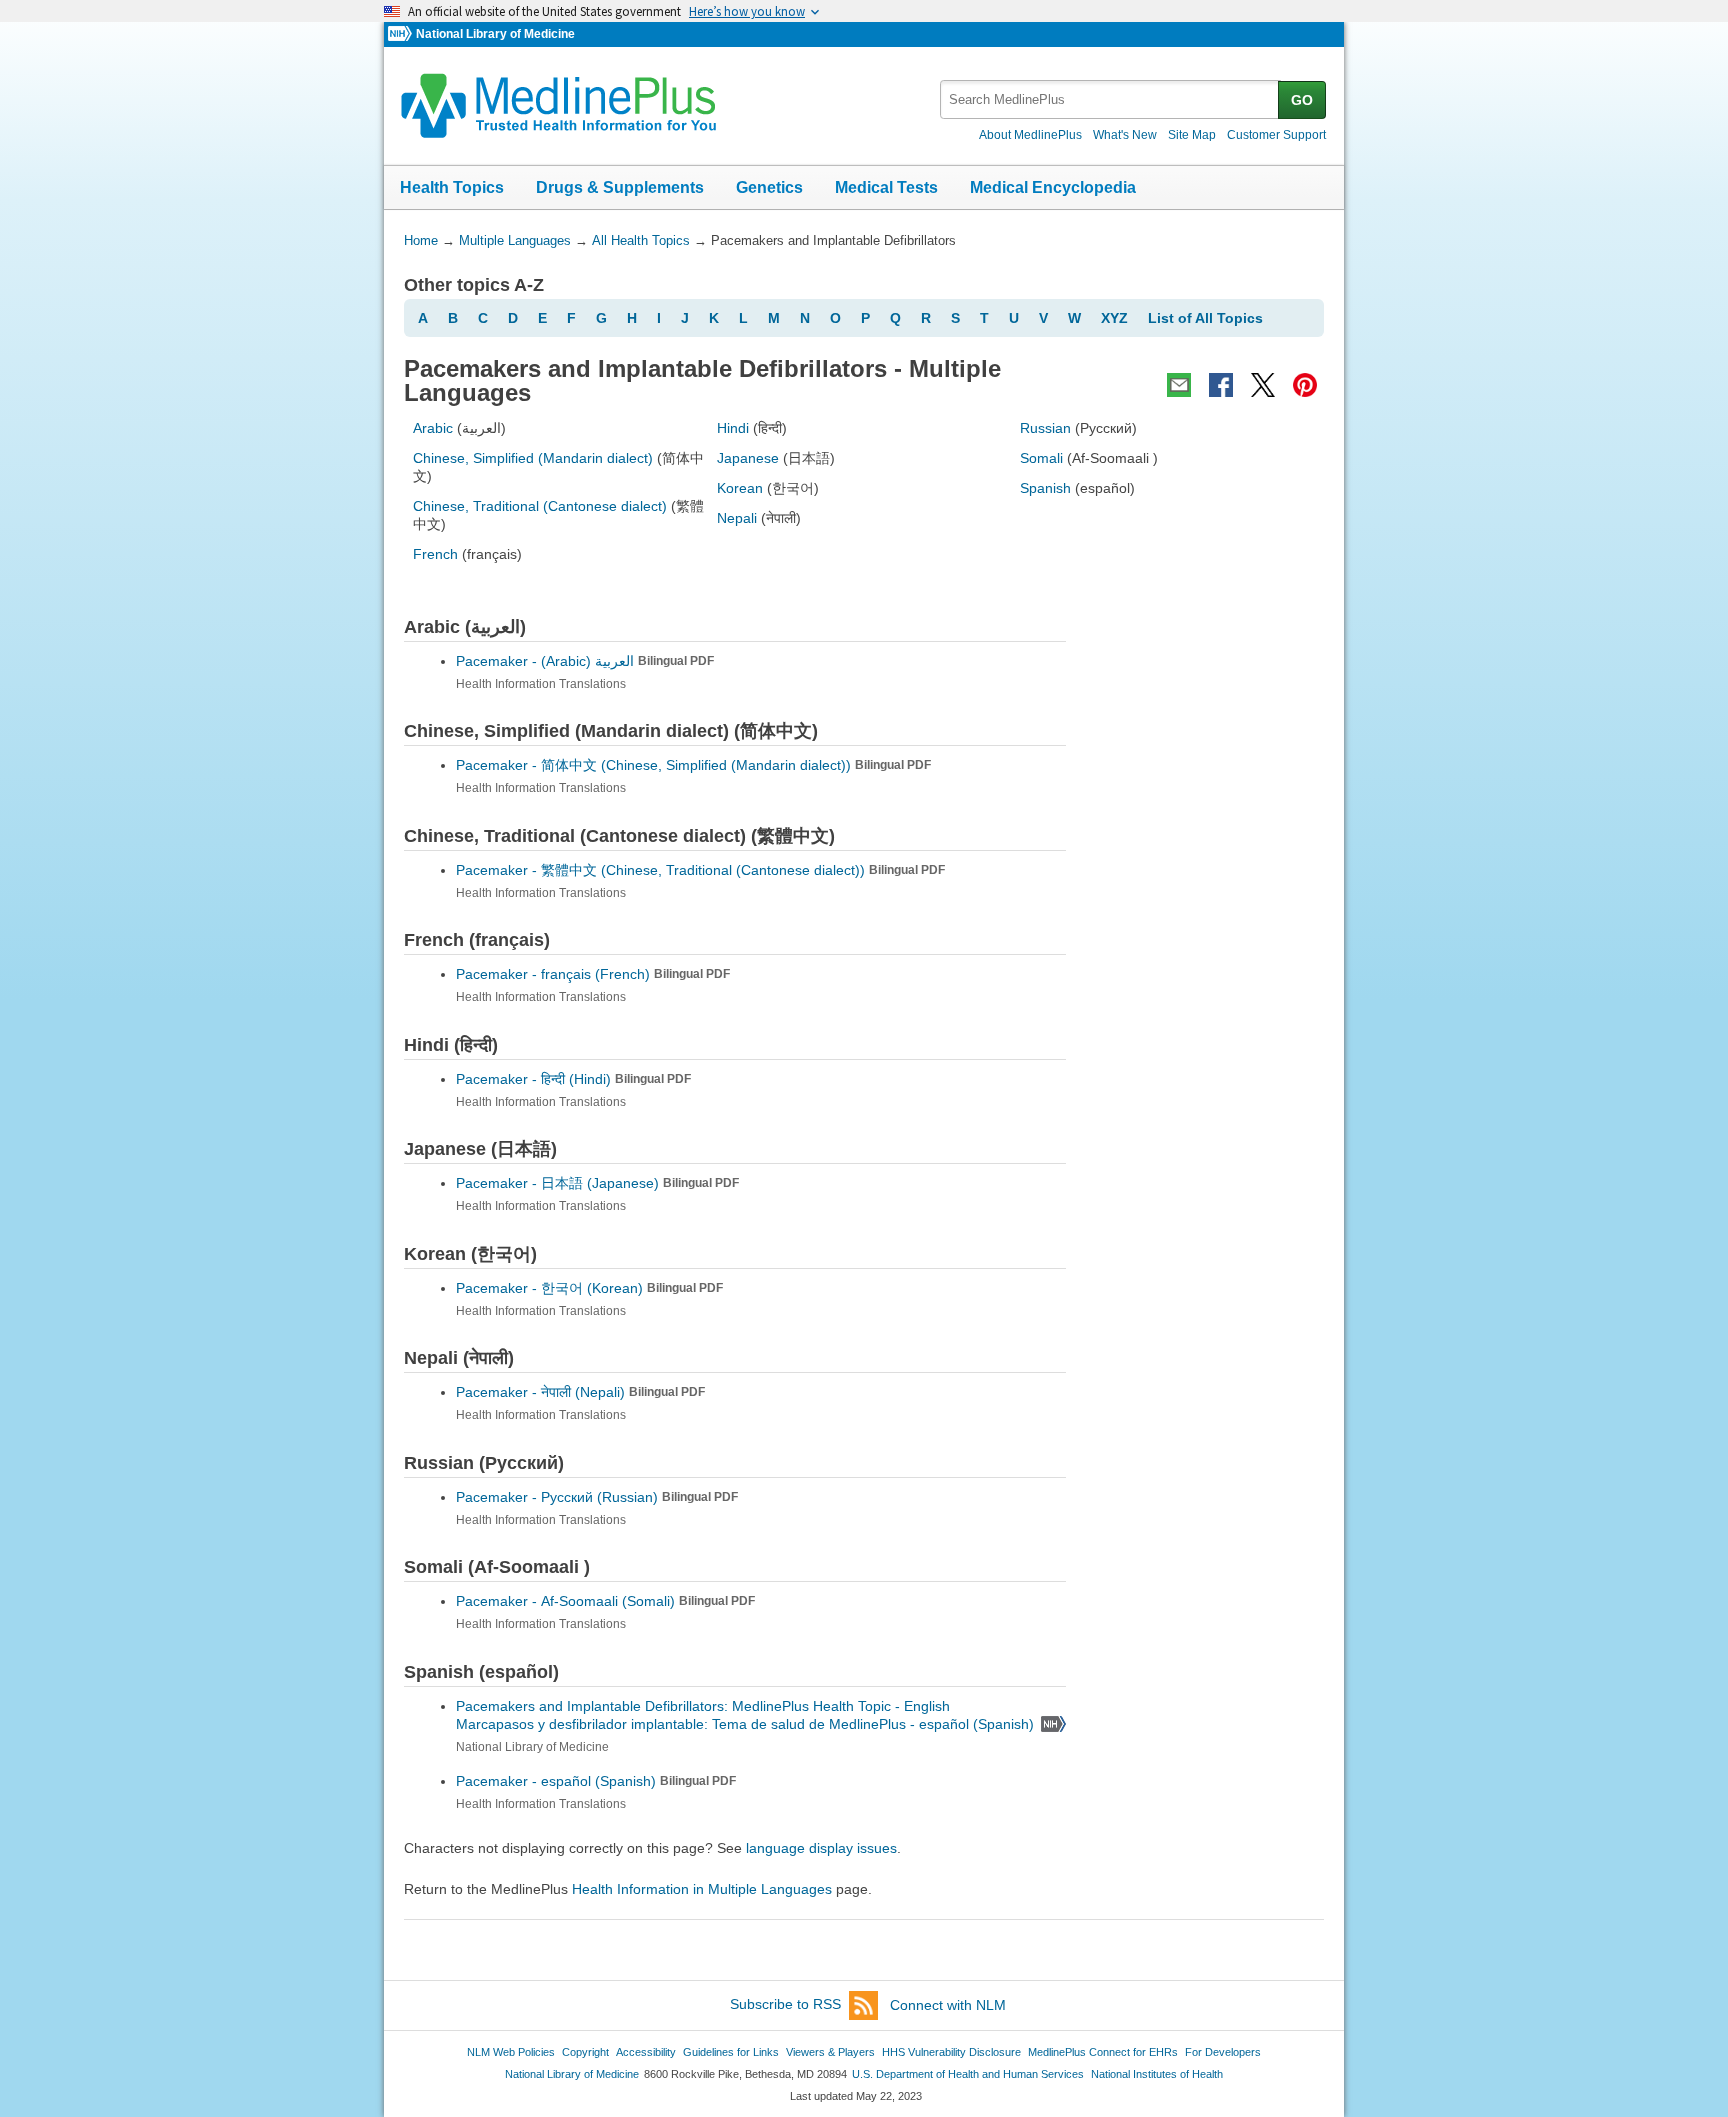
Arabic (433, 428)
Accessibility (646, 2052)
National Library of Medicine (495, 34)
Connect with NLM (948, 2005)
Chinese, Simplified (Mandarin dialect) (533, 458)
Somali (1041, 458)
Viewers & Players (830, 2052)
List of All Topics (1205, 318)
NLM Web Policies (511, 2052)
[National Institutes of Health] (402, 34)
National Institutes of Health (1157, 2074)
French (435, 554)
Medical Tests (886, 187)
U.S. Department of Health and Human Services (968, 2074)
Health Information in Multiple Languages (702, 1889)
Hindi (733, 428)
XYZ (1114, 318)
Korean (740, 488)
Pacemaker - (585, 661)
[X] (1263, 385)
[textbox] (1110, 99)
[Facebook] (1221, 385)
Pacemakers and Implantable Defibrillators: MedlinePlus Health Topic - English (705, 1706)
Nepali (737, 518)
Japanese (748, 458)
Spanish (1045, 488)
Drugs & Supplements (620, 187)
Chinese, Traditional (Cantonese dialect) (540, 506)
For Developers (1223, 2052)
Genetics (769, 187)
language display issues (821, 1848)
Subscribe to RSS (785, 2005)
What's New (1125, 135)
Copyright (585, 2052)
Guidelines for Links (731, 2052)
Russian (1045, 428)
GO (1302, 100)
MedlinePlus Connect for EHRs (1103, 2052)
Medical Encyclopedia (1053, 187)
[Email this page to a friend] (1179, 385)
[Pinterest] (1305, 385)
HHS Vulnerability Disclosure (951, 2052)
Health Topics (452, 187)
